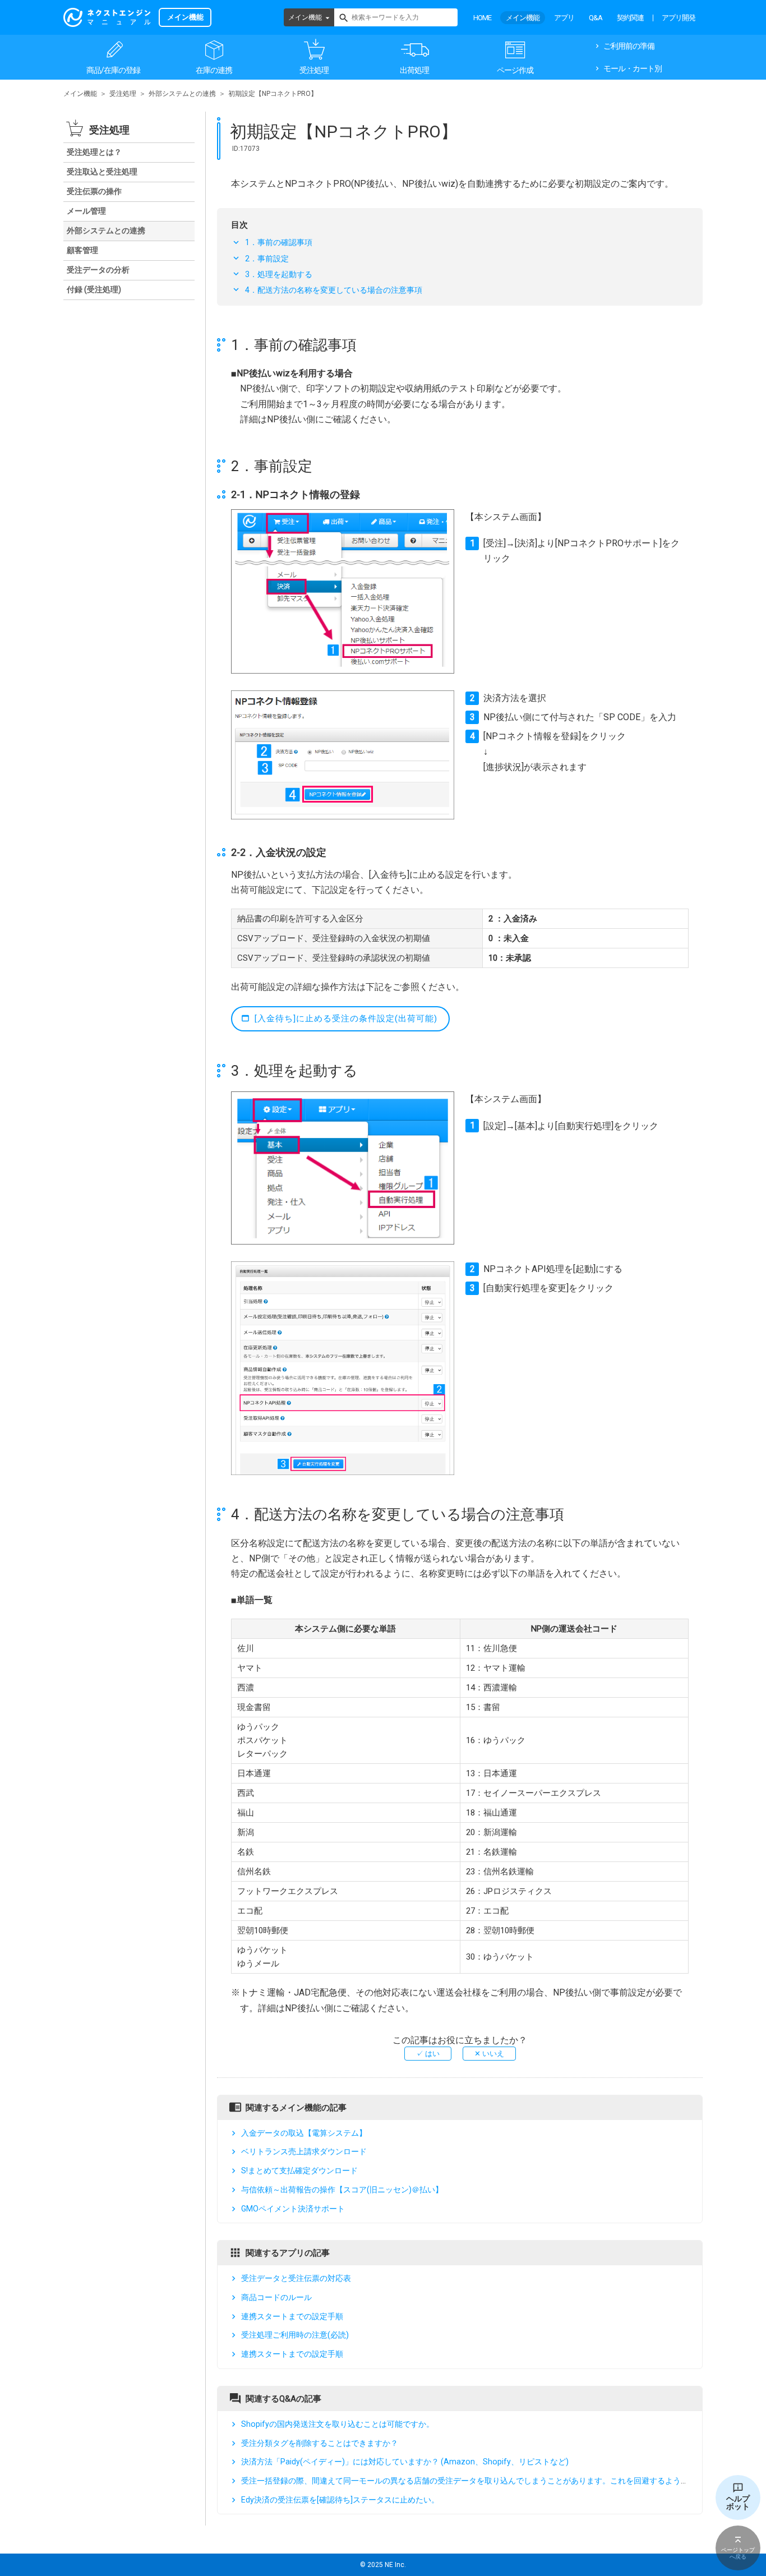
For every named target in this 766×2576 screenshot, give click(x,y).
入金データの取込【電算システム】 (304, 2133)
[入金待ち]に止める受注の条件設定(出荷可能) (346, 1019)
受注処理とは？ (94, 152)
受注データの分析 (98, 270)
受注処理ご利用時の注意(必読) (295, 2335)
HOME (482, 18)
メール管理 (86, 211)
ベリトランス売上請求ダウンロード (304, 2152)
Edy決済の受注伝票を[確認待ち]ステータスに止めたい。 (340, 2500)
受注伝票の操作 (94, 191)
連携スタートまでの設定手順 (292, 2316)
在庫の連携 (214, 70)
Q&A (596, 18)
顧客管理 (82, 250)
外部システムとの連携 (182, 94)
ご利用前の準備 (629, 46)
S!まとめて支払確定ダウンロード (299, 2171)
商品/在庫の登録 (113, 70)
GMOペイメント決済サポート (293, 2209)
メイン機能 (305, 17)
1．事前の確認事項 (279, 242)
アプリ (564, 18)
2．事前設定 (267, 259)
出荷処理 (414, 70)
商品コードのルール (276, 2297)
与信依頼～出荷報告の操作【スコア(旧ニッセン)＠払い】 (342, 2190)
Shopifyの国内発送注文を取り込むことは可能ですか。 (338, 2424)
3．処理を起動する (279, 274)
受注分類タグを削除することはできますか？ (320, 2443)
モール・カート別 (633, 68)
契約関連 (630, 18)
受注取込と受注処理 (102, 172)
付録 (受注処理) (94, 289)
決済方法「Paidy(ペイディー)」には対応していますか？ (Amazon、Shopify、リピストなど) (405, 2462)
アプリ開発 (679, 18)
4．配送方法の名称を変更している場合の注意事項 (334, 290)
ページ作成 (515, 70)
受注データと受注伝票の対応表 (296, 2278)
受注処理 (314, 70)
